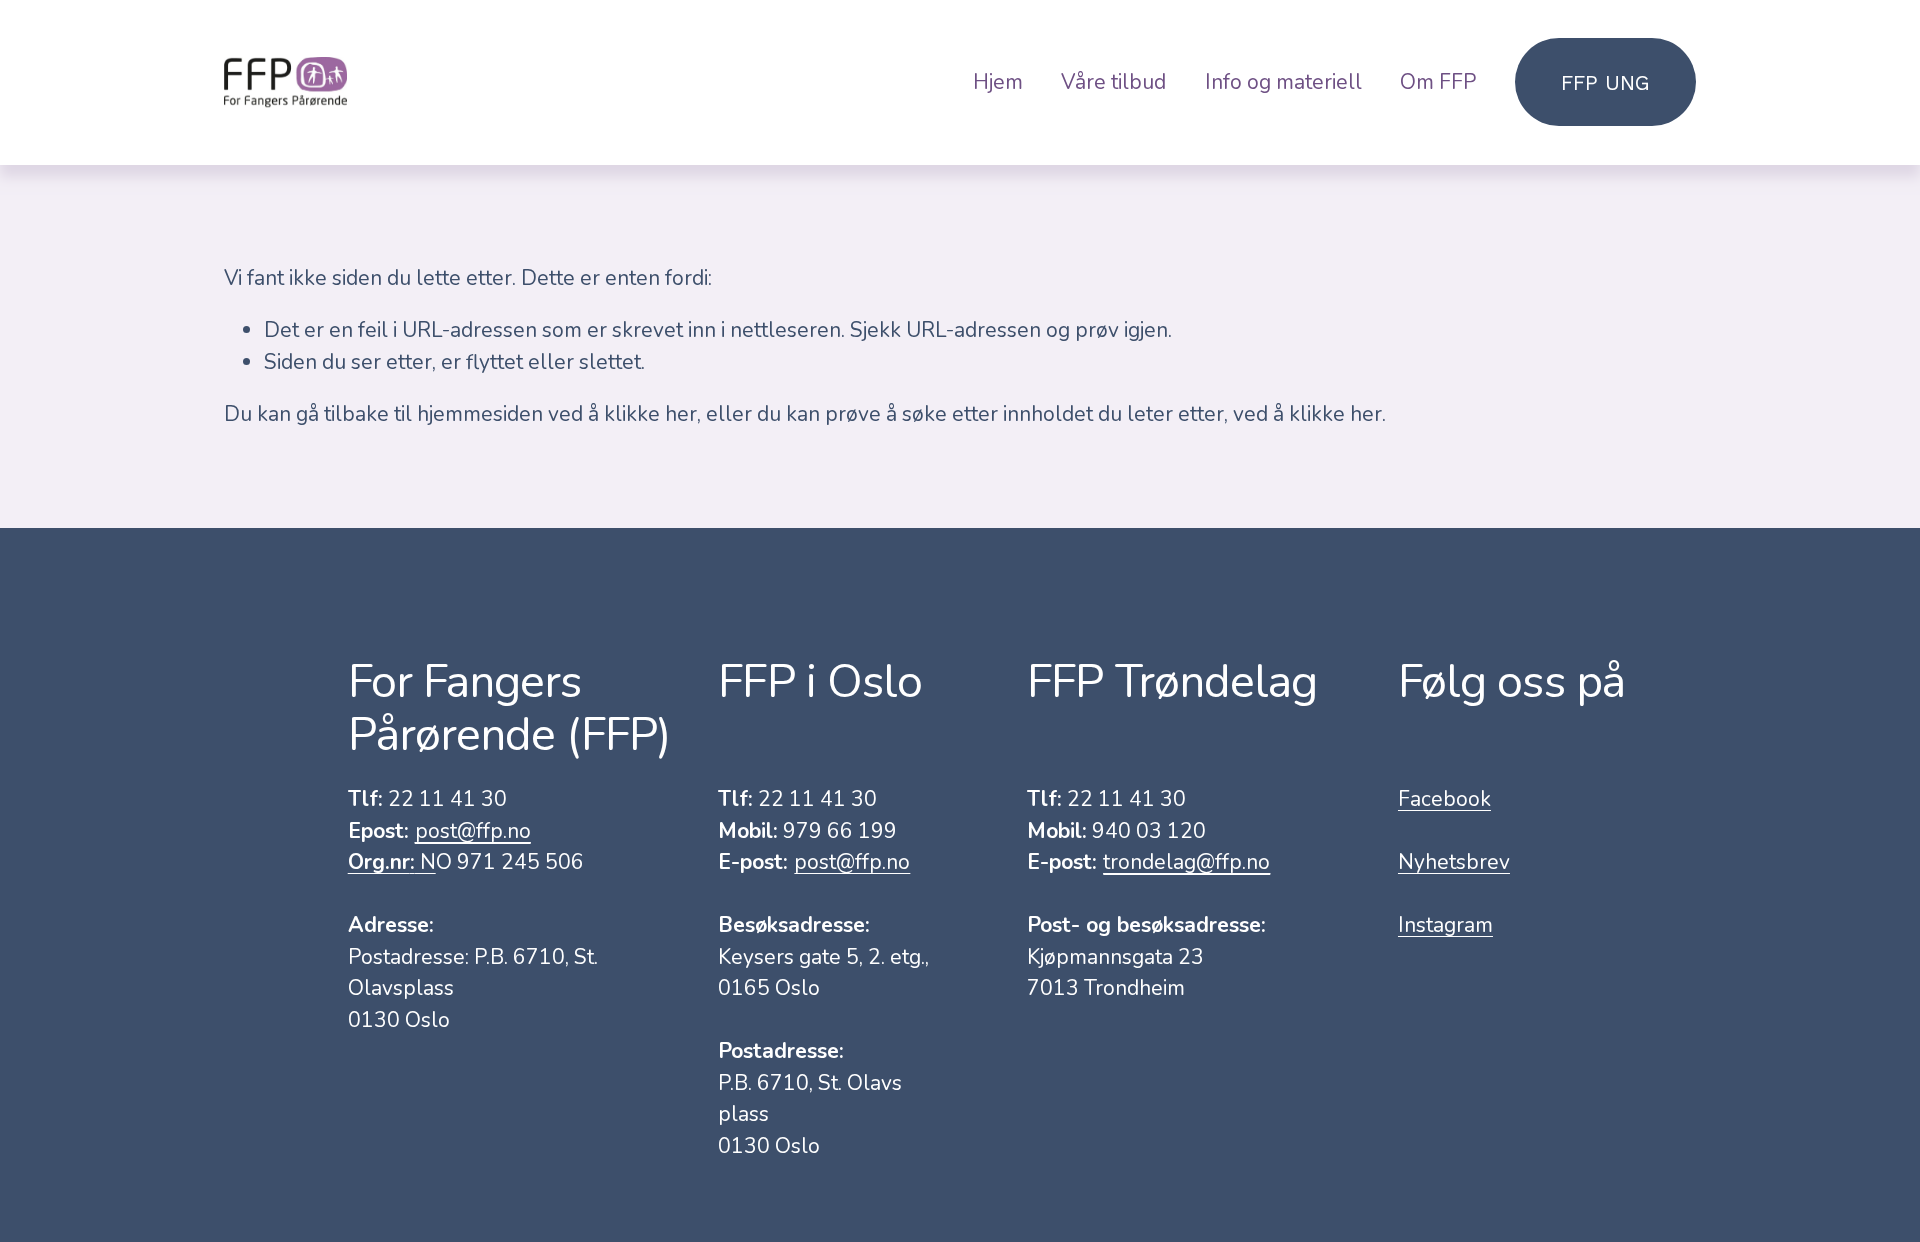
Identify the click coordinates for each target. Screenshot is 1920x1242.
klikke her (650, 414)
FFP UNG (1605, 82)
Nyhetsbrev (1454, 862)
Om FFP (1438, 82)
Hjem (998, 82)
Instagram (1445, 925)
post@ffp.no (852, 862)
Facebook (1444, 799)
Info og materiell (1283, 82)
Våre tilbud (1113, 82)
